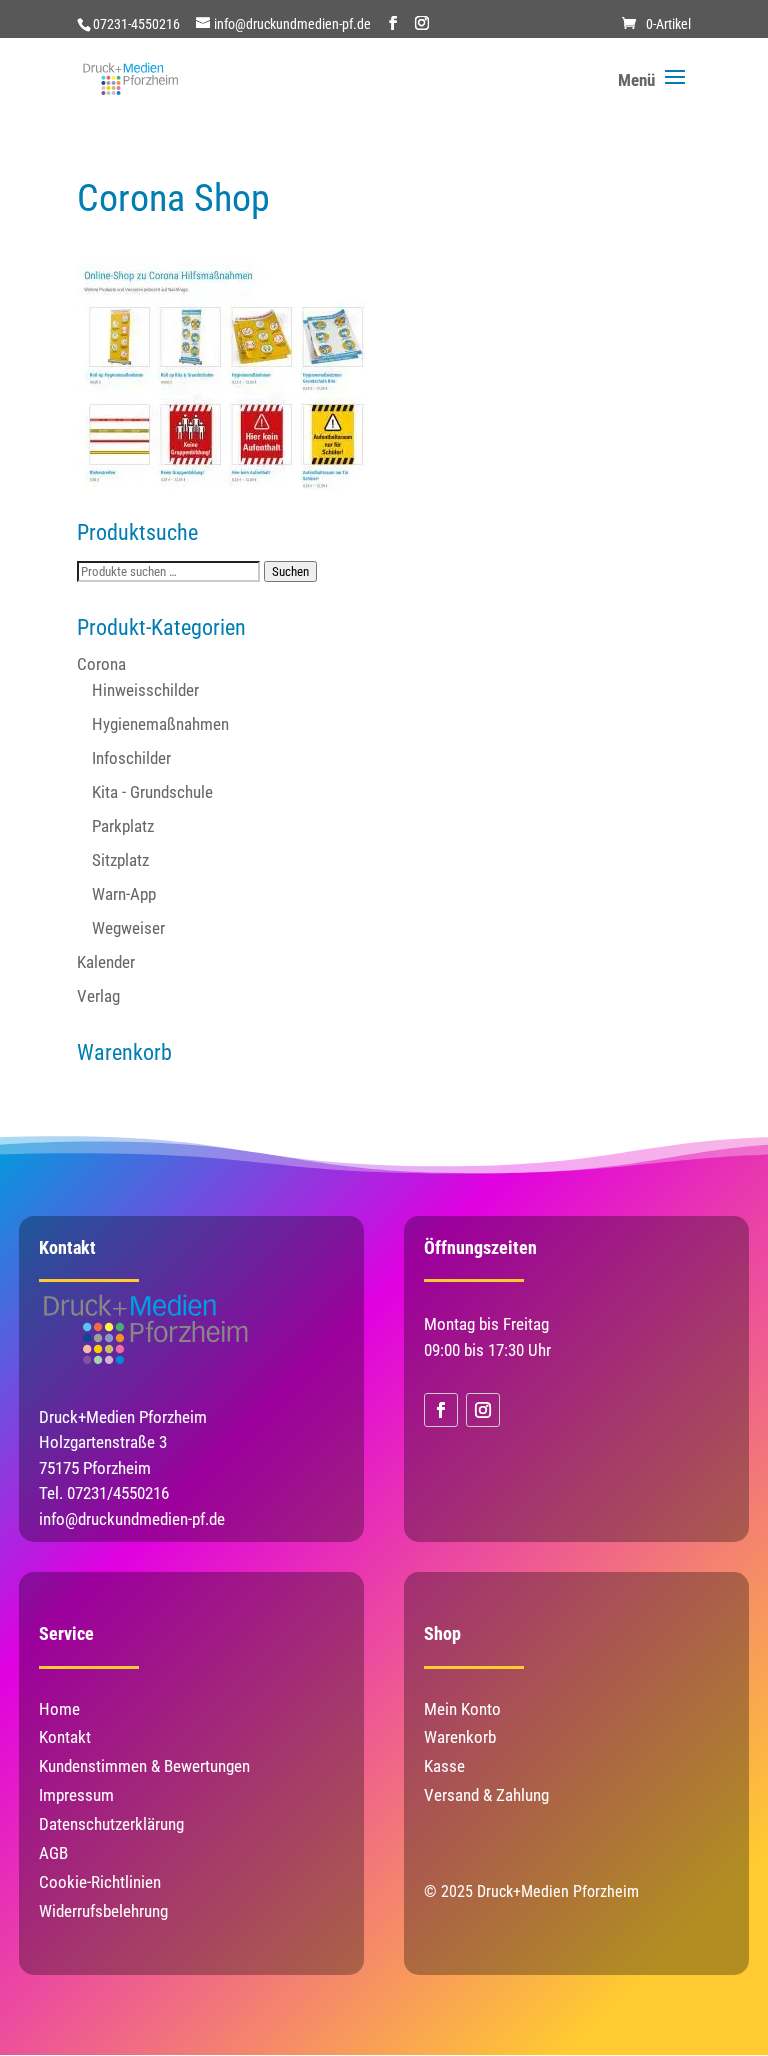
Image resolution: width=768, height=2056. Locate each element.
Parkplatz (123, 826)
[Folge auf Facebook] (441, 1410)
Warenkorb (460, 1737)
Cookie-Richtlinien (100, 1882)
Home (59, 1709)
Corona (101, 664)
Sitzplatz (120, 860)
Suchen (290, 571)
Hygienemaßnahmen (160, 724)
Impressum (76, 1795)
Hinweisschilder (145, 690)
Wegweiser (128, 928)
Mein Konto (462, 1709)
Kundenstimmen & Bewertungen (144, 1766)
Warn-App (124, 894)
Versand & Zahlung (486, 1795)
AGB (53, 1853)
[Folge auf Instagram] (483, 1410)
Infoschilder (131, 758)
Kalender (106, 962)
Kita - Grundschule (152, 792)
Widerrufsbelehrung (103, 1911)
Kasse (444, 1766)
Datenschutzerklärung (111, 1824)
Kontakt (65, 1737)
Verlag (98, 996)
